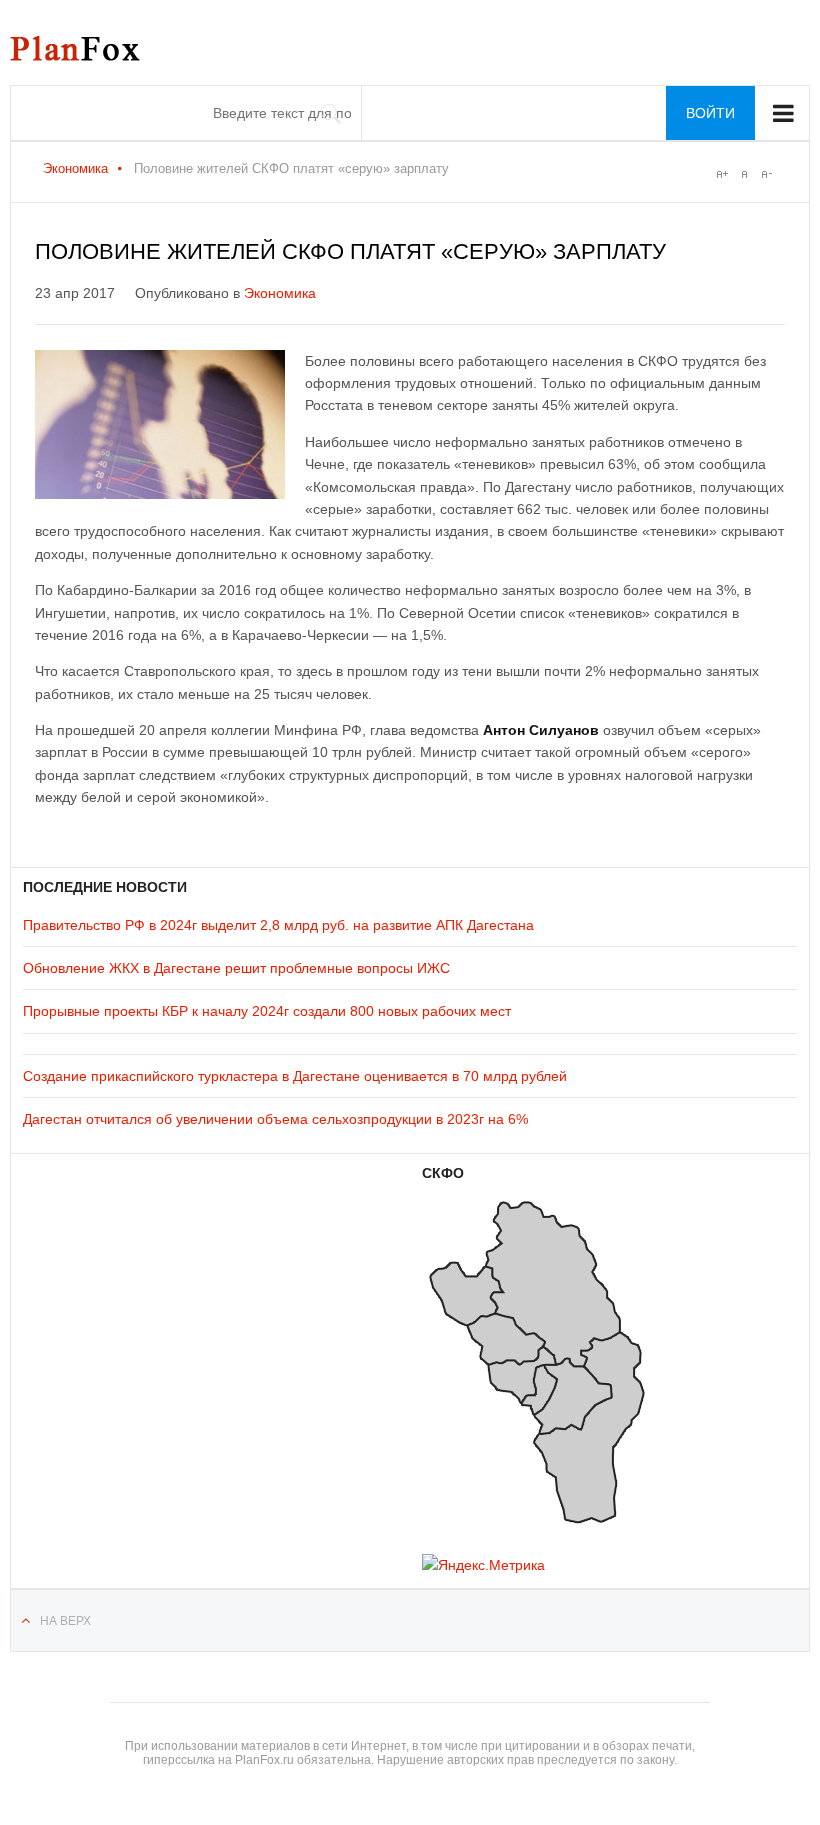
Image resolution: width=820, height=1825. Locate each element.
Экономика (75, 168)
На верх (65, 1621)
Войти (710, 113)
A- (766, 174)
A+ (722, 174)
